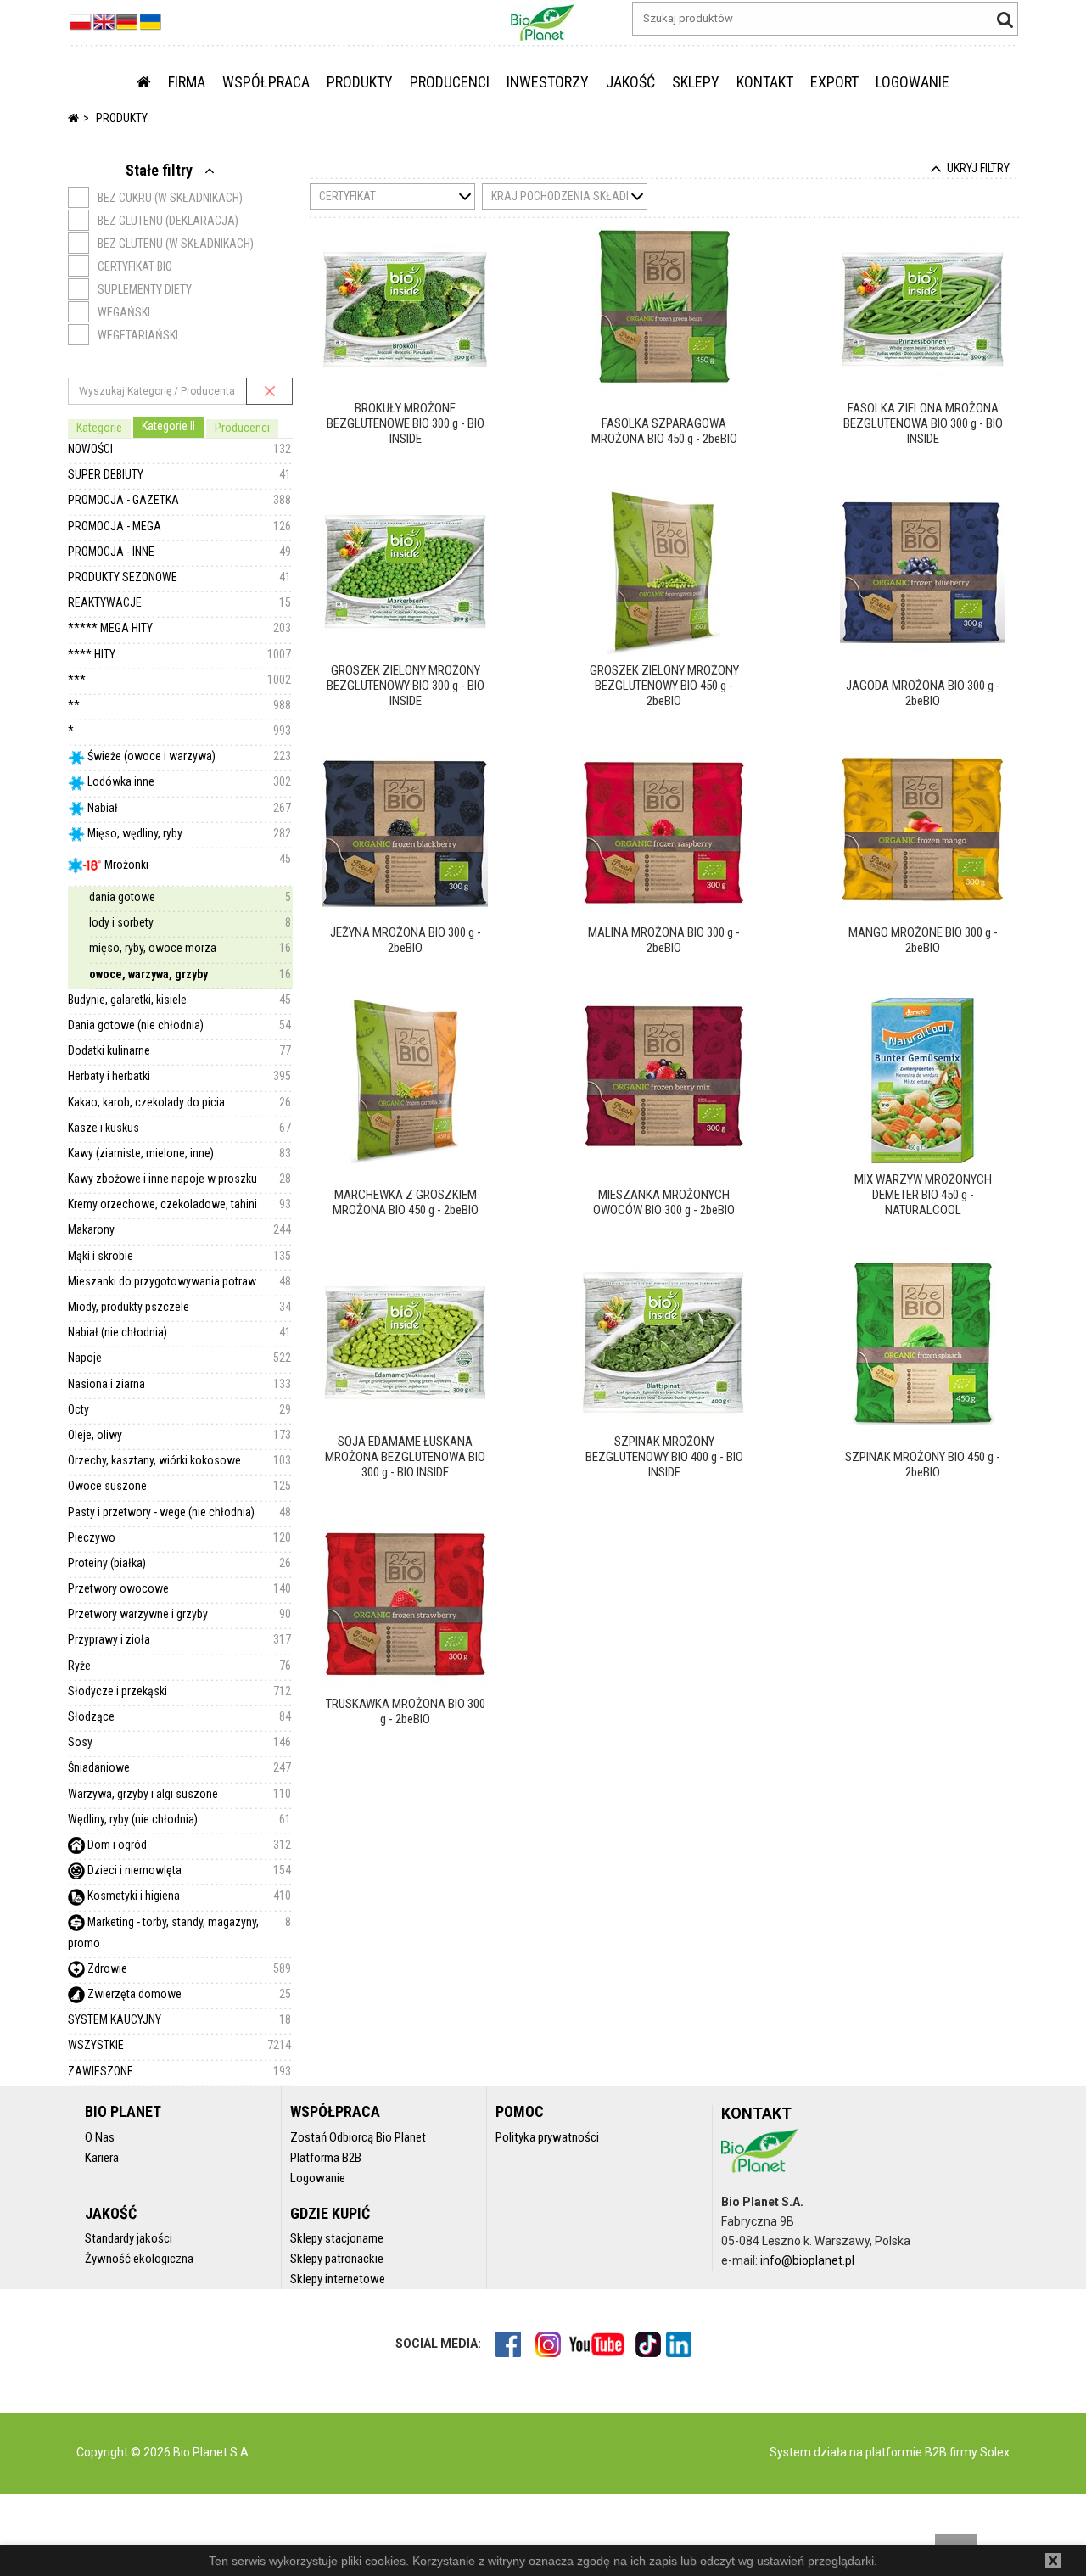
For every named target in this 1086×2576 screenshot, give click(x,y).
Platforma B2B (326, 2158)
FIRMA (187, 82)
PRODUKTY (360, 82)
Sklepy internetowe (338, 2279)
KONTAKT (765, 82)
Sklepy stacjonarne (337, 2238)
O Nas (100, 2137)
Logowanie (318, 2178)
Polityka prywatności (547, 2137)
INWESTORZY (548, 82)
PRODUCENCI (450, 82)
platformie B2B (905, 2452)
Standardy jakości (129, 2238)
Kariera (102, 2158)
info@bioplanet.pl (807, 2260)
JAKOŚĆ (630, 82)
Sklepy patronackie (337, 2259)
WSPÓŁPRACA (266, 82)
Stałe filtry (161, 170)
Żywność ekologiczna (139, 2259)
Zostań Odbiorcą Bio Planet (358, 2137)
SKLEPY (696, 82)
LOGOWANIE (912, 82)
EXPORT (834, 82)
